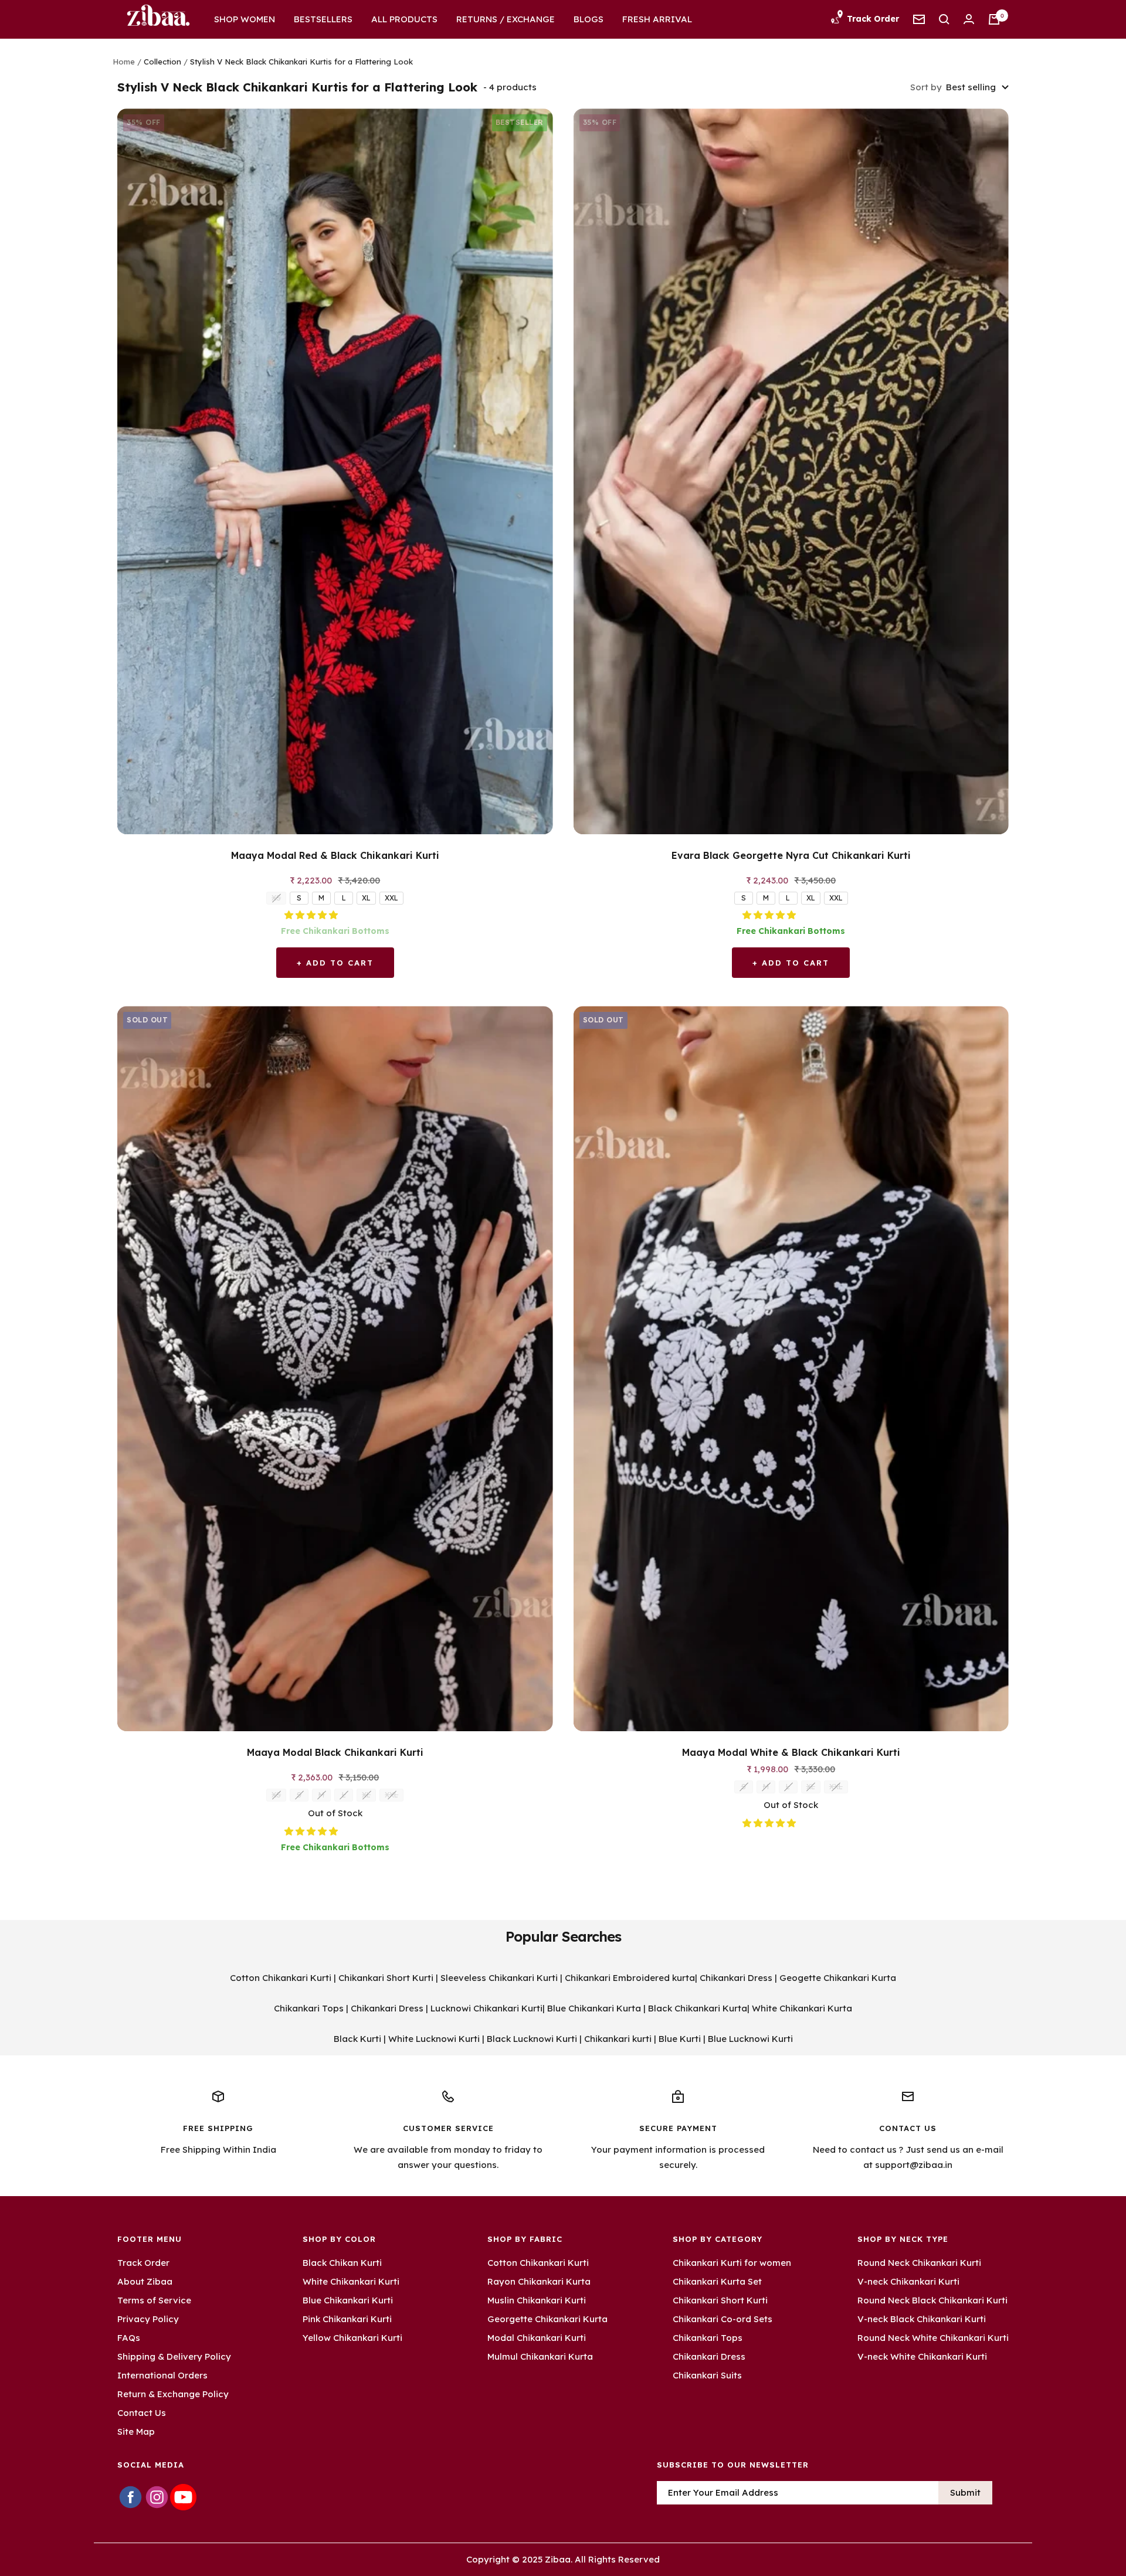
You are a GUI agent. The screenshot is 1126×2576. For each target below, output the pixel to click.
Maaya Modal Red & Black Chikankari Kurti (335, 855)
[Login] (969, 19)
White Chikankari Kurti (351, 2281)
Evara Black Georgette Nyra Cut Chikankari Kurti (791, 855)
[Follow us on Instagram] (157, 2497)
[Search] (944, 19)
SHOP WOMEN (245, 19)
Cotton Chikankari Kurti (281, 1978)
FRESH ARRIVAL (657, 19)
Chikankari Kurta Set (717, 2281)
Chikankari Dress (736, 1978)
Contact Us (142, 2413)
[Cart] (994, 19)
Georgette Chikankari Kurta (547, 2319)
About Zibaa (145, 2281)
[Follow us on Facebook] (130, 2497)
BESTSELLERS (323, 19)
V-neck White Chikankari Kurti (922, 2356)
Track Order (143, 2263)
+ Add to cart (335, 963)
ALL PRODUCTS (404, 19)
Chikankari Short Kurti (386, 1978)
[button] (312, 915)
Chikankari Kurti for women (732, 2263)
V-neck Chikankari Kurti (908, 2281)
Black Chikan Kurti (342, 2263)
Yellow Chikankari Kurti (352, 2338)
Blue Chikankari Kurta (594, 2008)
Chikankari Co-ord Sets (723, 2319)
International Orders (162, 2375)
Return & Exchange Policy (173, 2394)
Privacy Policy (148, 2319)
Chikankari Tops (309, 2008)
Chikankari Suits (707, 2375)
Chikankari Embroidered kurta (630, 1978)
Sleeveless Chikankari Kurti (499, 1978)
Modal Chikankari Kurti (537, 2338)
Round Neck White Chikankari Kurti (933, 2338)
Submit (965, 2492)
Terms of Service (154, 2300)
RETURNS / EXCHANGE (506, 19)
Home (124, 62)
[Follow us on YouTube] (183, 2497)
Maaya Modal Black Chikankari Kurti (335, 1752)
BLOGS (589, 19)
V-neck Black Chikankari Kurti (922, 2319)
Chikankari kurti (618, 2039)
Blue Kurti (680, 2039)
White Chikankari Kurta (802, 2008)
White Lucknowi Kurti (434, 2039)
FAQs (129, 2338)
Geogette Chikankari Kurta (838, 1978)
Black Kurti (357, 2039)
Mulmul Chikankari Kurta (540, 2356)
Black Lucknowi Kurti (532, 2039)
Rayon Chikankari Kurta (539, 2281)
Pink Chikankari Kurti (347, 2319)
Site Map (136, 2431)
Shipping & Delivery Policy (174, 2356)
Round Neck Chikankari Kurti (919, 2263)
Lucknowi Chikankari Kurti (486, 2008)
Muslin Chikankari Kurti (537, 2300)
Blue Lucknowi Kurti (750, 2039)
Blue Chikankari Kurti (348, 2300)
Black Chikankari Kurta (698, 2008)
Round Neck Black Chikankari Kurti (932, 2300)
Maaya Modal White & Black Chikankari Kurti (791, 1752)
